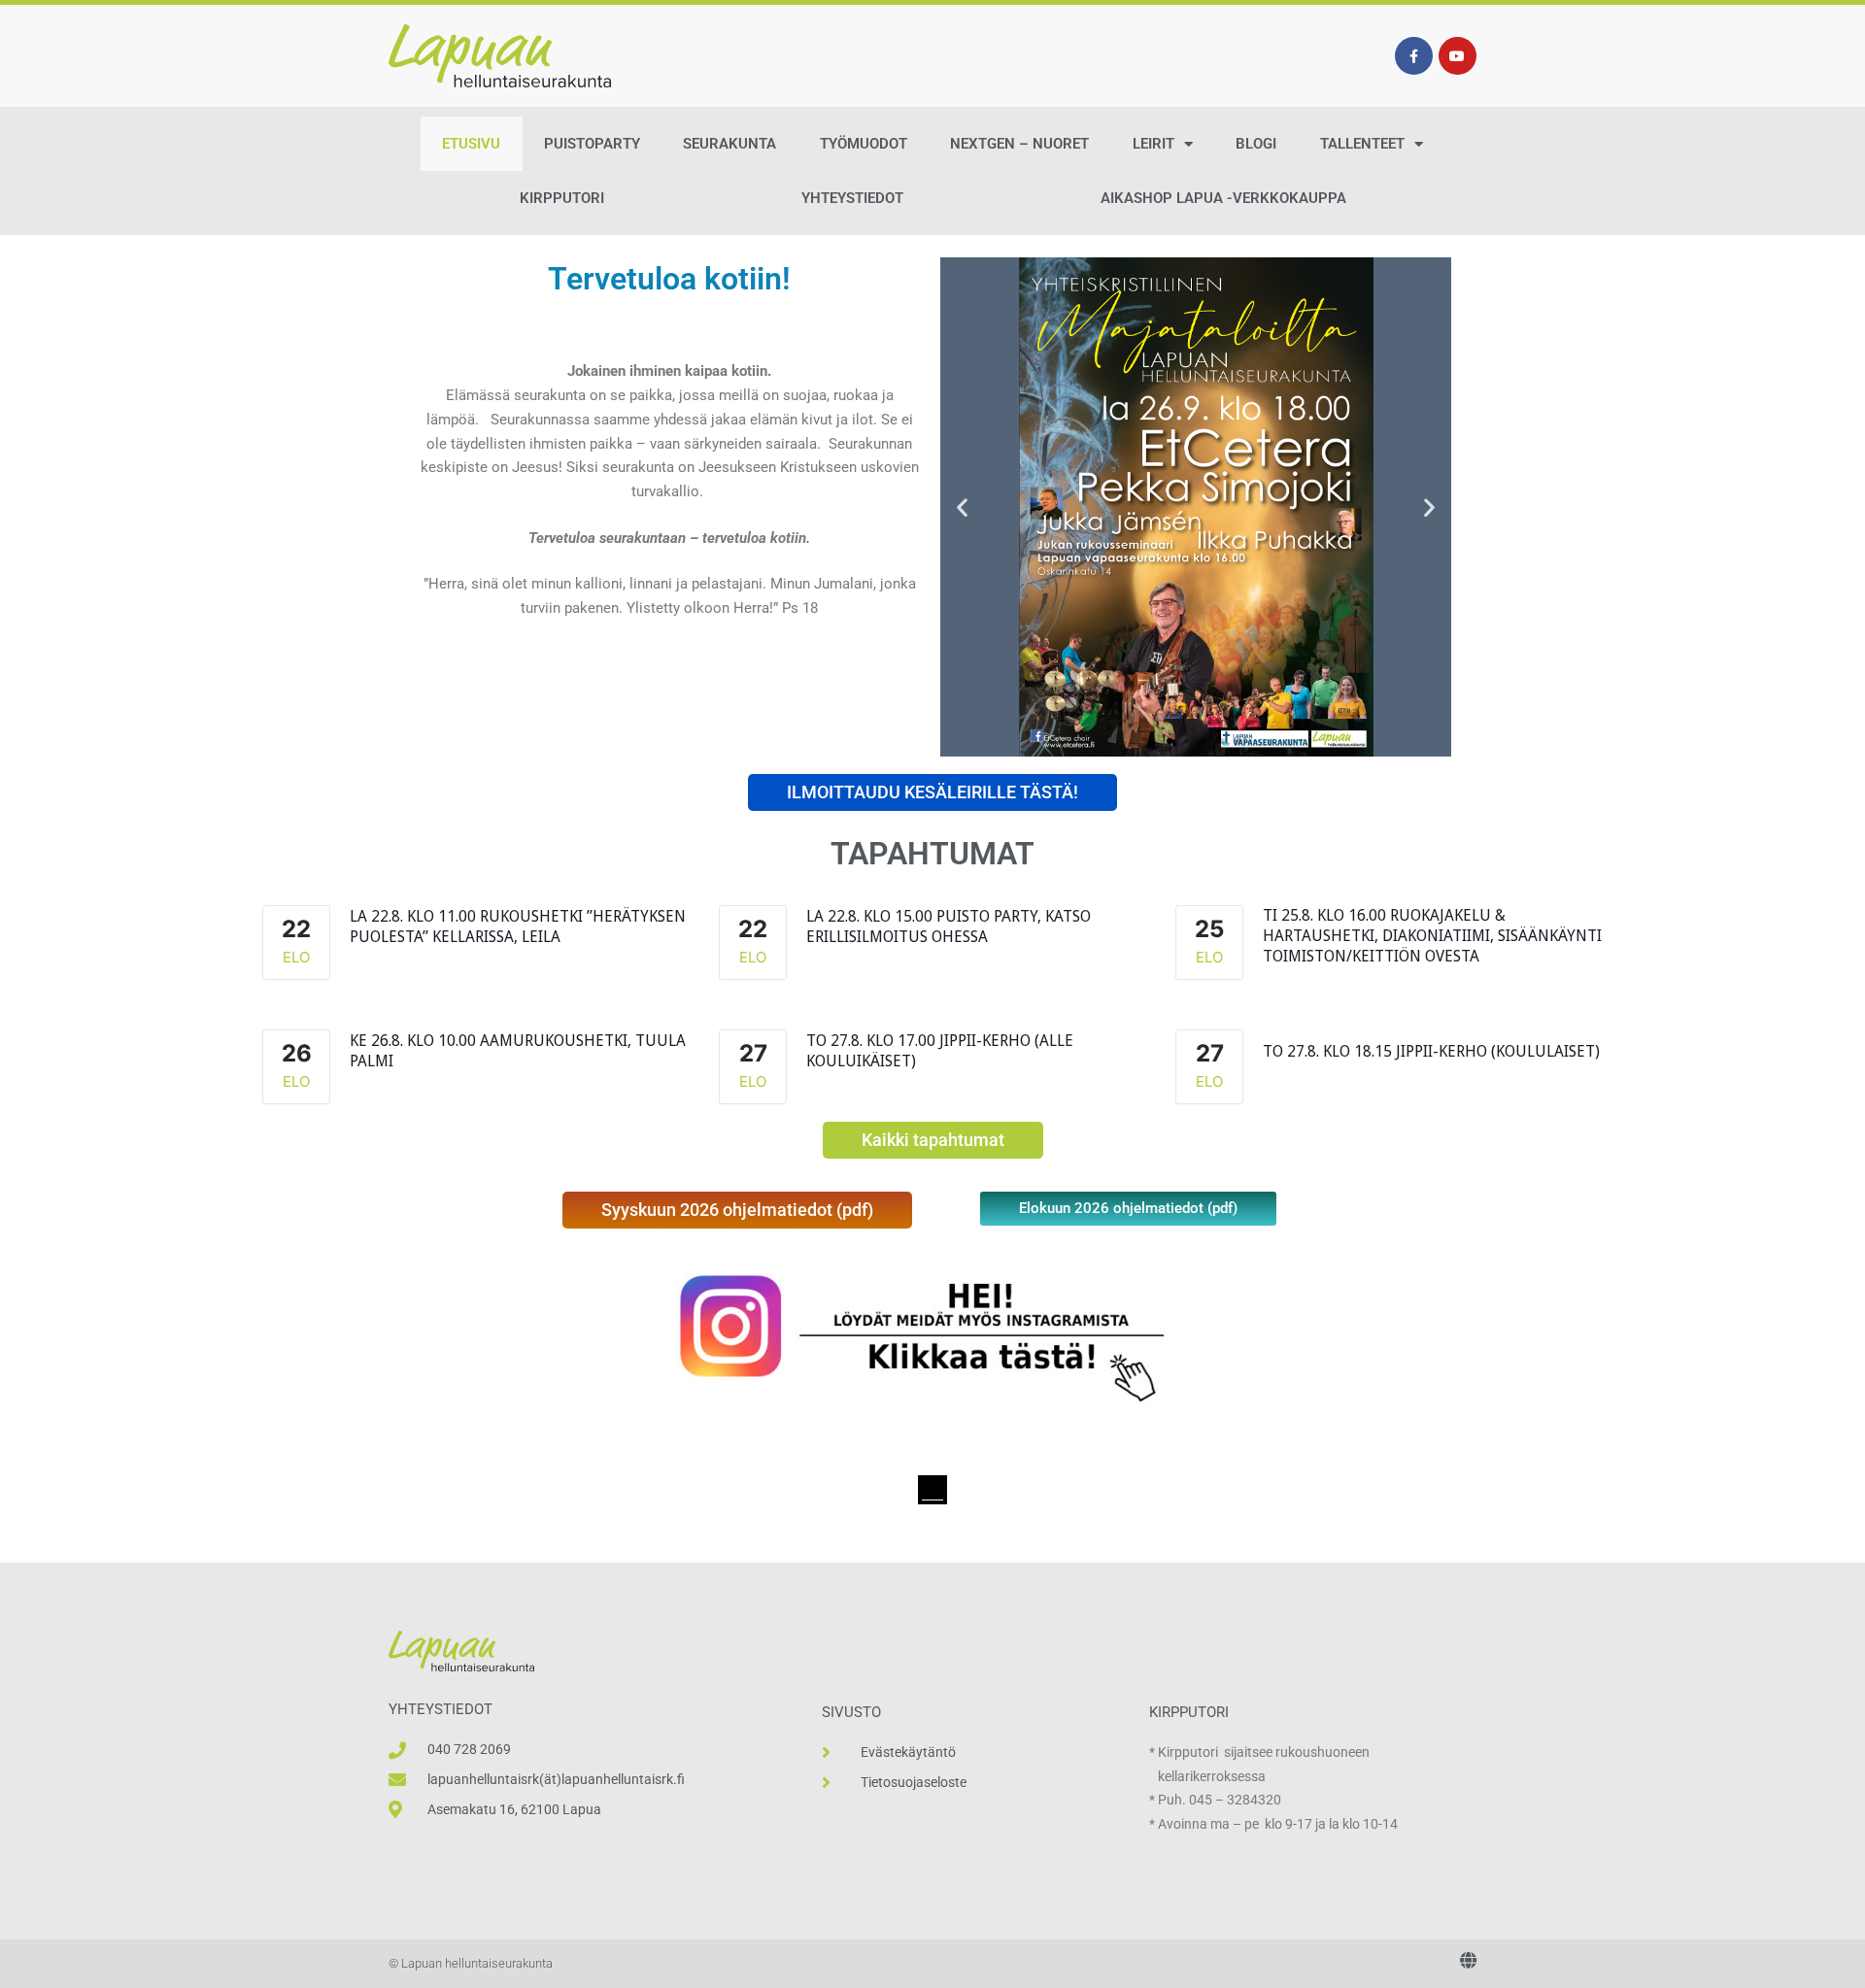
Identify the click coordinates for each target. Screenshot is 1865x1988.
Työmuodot (864, 144)
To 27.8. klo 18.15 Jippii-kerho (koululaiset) (1431, 1051)
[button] (962, 507)
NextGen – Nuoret (1019, 144)
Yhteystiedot (852, 198)
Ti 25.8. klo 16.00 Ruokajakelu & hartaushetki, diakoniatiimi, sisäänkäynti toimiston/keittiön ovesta (1432, 936)
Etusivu (471, 144)
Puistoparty (592, 144)
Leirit (1153, 144)
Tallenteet (1362, 144)
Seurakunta (729, 144)
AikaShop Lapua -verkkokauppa (1223, 198)
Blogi (1256, 144)
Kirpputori (562, 198)
